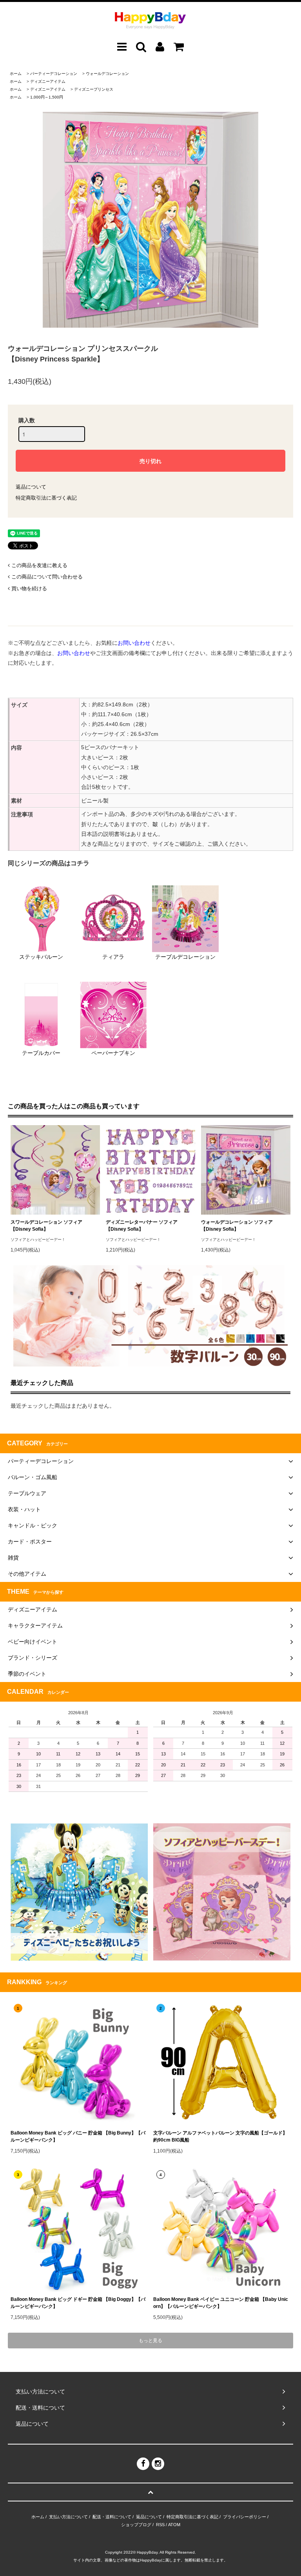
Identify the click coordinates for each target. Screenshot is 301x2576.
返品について (31, 487)
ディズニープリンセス (94, 89)
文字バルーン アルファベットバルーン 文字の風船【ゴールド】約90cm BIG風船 (220, 2136)
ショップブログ (136, 2525)
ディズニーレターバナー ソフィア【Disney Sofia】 (142, 1226)
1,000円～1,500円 (47, 97)
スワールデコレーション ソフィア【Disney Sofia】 (46, 1226)
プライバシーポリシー (245, 2517)
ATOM (174, 2525)
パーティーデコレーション (54, 74)
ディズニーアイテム (48, 81)
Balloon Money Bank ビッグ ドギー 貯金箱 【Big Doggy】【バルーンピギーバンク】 (78, 2303)
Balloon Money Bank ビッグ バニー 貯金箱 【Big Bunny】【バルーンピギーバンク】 (78, 2136)
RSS (160, 2525)
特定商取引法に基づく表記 (46, 498)
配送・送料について (112, 2517)
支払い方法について (68, 2517)
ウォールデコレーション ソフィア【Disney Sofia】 (237, 1226)
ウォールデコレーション (107, 74)
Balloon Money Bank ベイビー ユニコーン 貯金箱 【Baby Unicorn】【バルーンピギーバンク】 (221, 2303)
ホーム (16, 74)
